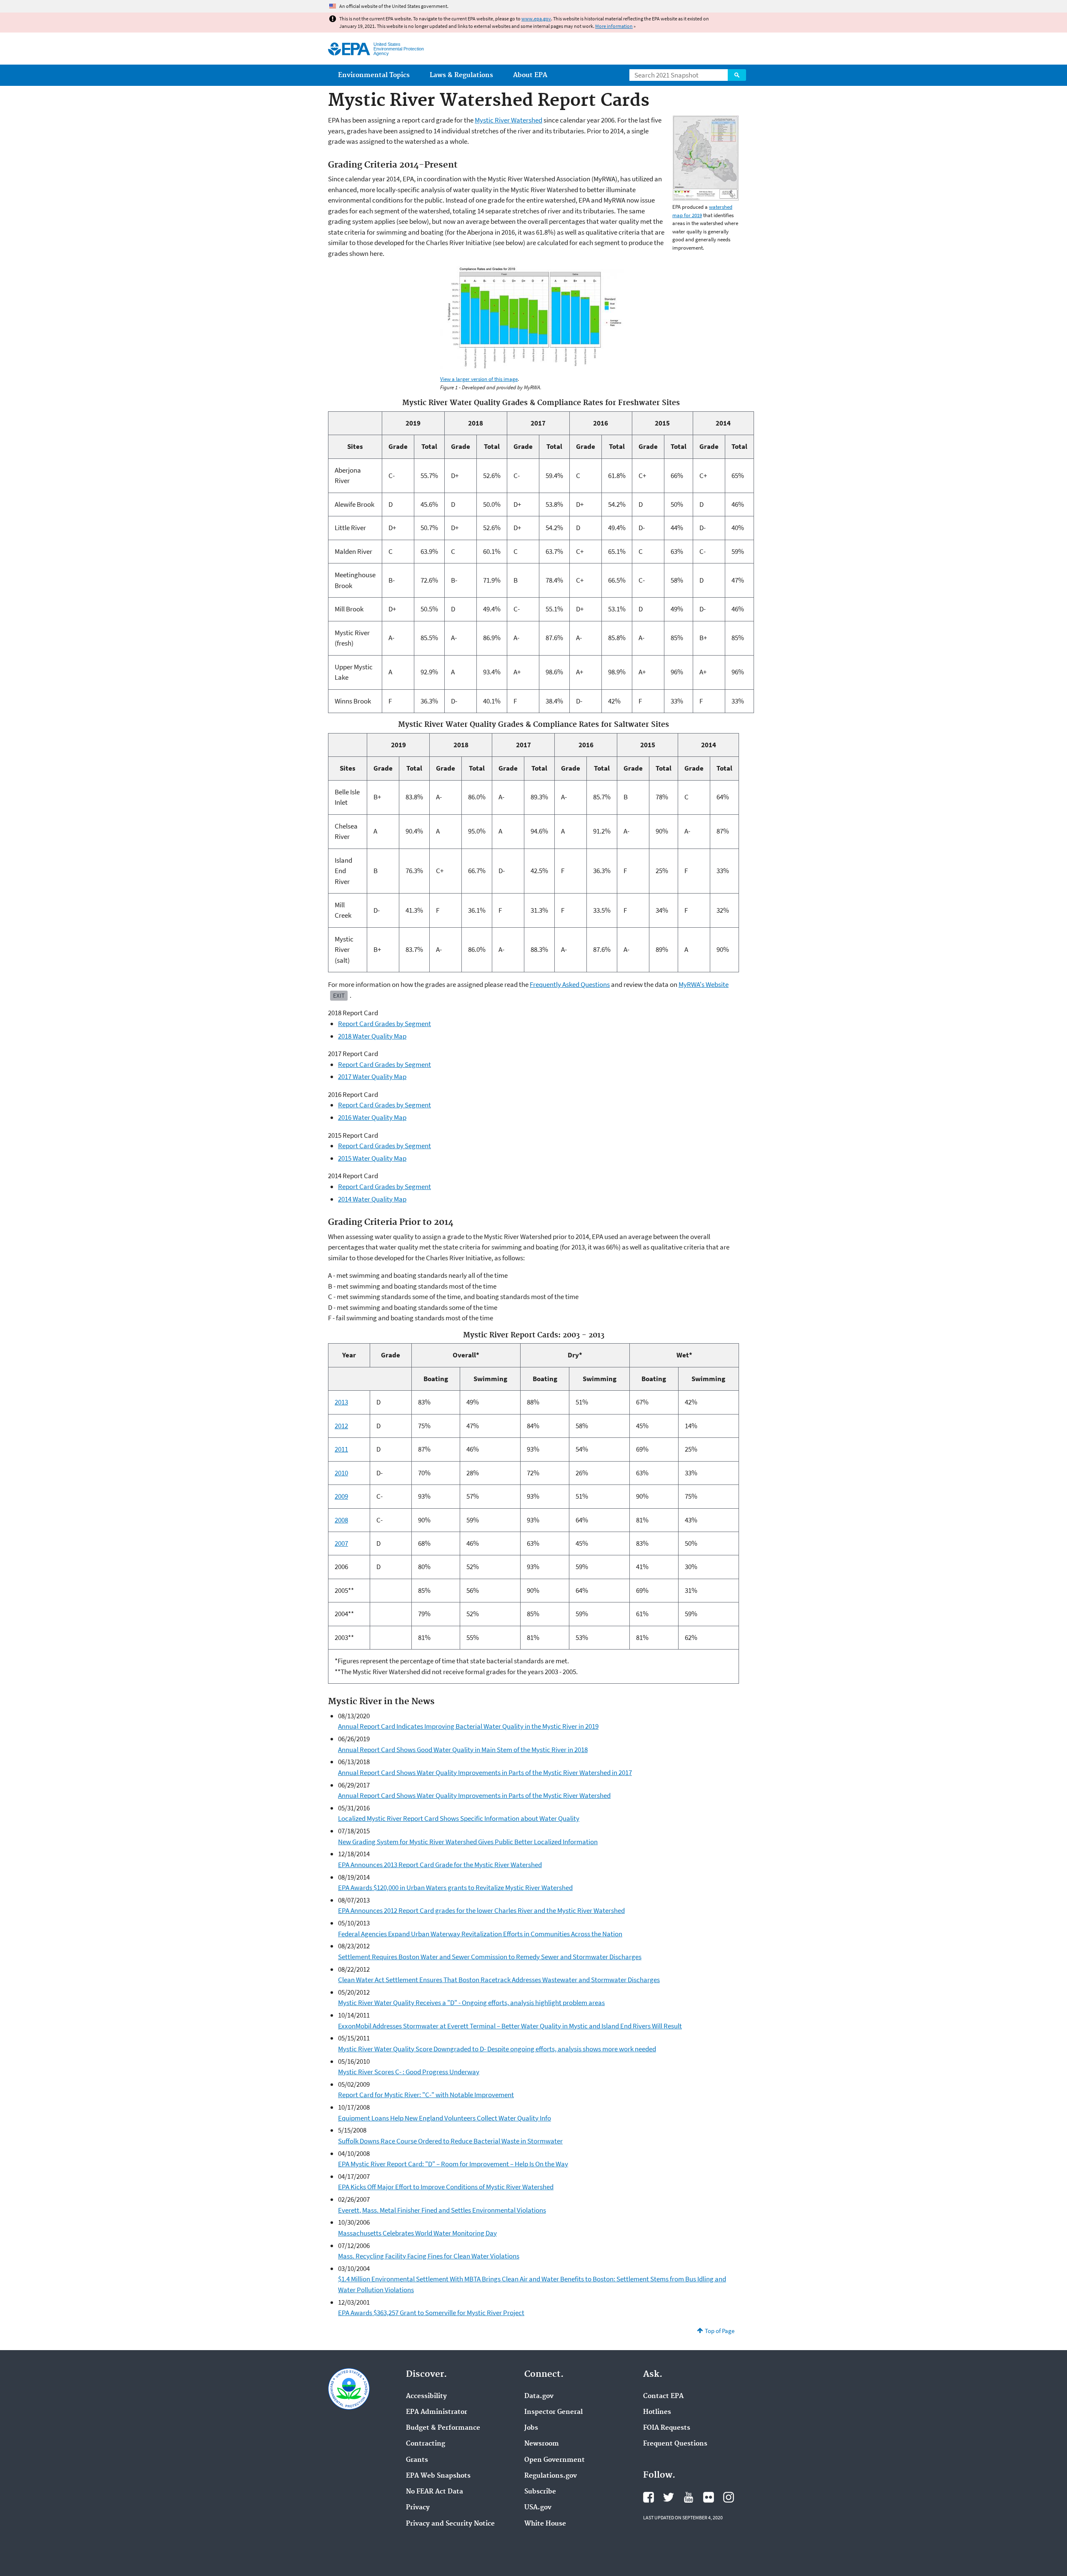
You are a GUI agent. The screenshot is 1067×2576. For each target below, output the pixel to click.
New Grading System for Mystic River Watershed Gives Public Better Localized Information (468, 1842)
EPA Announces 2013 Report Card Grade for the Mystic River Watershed (440, 1865)
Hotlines (657, 2412)
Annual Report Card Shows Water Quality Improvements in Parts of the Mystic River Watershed (474, 1795)
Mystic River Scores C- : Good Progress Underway (409, 2072)
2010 (341, 1473)
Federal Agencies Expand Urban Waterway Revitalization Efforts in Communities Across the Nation (480, 1934)
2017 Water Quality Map (372, 1076)
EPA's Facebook (649, 2497)
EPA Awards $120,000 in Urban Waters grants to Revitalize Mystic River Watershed (455, 1888)
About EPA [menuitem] (530, 75)
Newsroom (542, 2444)
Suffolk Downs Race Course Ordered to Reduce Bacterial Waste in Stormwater (450, 2141)
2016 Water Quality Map (372, 1117)
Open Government (555, 2460)
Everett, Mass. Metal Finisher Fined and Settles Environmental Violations (442, 2210)
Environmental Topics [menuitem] (374, 75)
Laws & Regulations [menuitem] (461, 75)
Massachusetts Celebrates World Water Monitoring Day (417, 2233)
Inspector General (554, 2412)
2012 (341, 1426)
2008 (341, 1520)
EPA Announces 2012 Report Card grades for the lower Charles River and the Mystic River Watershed (481, 1910)
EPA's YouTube (689, 2497)
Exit (339, 995)
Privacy (418, 2508)
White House (545, 2524)
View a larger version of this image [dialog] (479, 379)
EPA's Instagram (729, 2497)
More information (614, 26)
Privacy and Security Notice (450, 2524)
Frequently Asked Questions (570, 984)
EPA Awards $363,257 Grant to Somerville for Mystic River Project (431, 2313)
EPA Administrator (437, 2412)
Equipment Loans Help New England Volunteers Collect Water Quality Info (445, 2118)
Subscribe (540, 2492)
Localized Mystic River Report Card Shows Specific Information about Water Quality (459, 1818)
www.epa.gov (536, 19)
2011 (341, 1449)
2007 (341, 1543)
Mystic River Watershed (508, 120)
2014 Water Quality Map (372, 1199)
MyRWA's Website (704, 984)
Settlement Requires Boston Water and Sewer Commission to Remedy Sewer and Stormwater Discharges (490, 1957)
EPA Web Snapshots (438, 2476)
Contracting (426, 2444)
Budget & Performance (443, 2428)
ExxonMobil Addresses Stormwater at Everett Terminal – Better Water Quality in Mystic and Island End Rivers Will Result (510, 2026)
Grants (417, 2460)
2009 (341, 1496)
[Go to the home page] (349, 49)
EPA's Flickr (709, 2497)
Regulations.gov (551, 2476)
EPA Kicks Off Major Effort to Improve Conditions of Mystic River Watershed (446, 2187)
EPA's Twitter (669, 2497)
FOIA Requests (667, 2428)
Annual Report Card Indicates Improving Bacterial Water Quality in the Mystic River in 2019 (468, 1726)
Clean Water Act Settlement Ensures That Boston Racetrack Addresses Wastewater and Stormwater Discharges (499, 1980)
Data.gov (539, 2396)
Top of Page (720, 2331)
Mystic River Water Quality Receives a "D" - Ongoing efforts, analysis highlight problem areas (471, 2003)
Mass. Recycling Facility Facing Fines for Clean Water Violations (429, 2256)
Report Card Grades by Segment (384, 1024)
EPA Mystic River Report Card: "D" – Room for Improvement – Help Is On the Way (453, 2164)
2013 (341, 1402)
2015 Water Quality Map (372, 1158)
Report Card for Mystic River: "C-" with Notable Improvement (426, 2095)
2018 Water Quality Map (372, 1036)
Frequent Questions (675, 2444)
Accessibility (426, 2396)
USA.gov (538, 2508)
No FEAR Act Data (435, 2492)
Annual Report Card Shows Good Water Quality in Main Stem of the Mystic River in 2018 (463, 1750)
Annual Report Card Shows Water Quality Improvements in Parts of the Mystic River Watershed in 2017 (485, 1772)
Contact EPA (663, 2396)
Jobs (531, 2428)
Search (737, 75)
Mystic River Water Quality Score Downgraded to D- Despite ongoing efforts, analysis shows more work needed (497, 2049)
